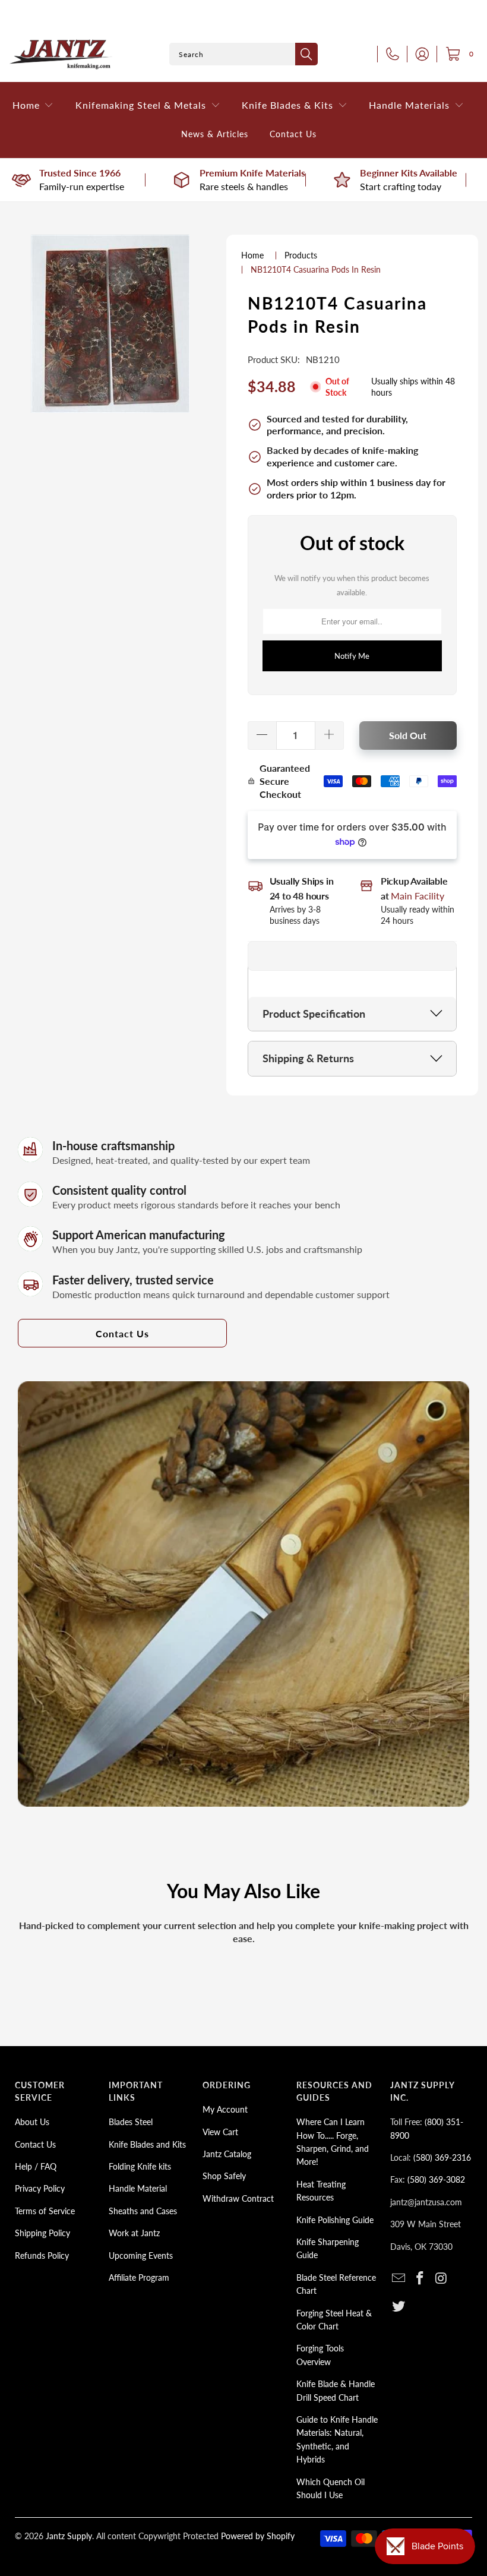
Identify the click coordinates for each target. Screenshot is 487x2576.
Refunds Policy (42, 2255)
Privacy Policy (40, 2188)
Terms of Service (45, 2211)
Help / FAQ (36, 2166)
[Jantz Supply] (61, 54)
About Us (32, 2122)
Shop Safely (224, 2176)
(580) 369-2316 (442, 2157)
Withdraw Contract (238, 2198)
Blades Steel (131, 2122)
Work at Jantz (134, 2233)
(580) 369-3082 (436, 2179)
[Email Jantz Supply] (399, 2279)
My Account (225, 2109)
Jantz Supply (69, 2536)
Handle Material (138, 2188)
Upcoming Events (141, 2255)
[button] (33, 105)
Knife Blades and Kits (147, 2144)
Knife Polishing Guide (335, 2220)
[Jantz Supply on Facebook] (420, 2279)
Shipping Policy (42, 2233)
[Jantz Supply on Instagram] (441, 2279)
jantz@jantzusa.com (426, 2202)
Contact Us (122, 1333)
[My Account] (419, 54)
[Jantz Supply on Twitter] (399, 2307)
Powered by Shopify (258, 2536)
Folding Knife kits (140, 2166)
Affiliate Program (139, 2277)
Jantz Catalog (227, 2154)
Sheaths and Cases (143, 2211)
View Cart (220, 2132)
